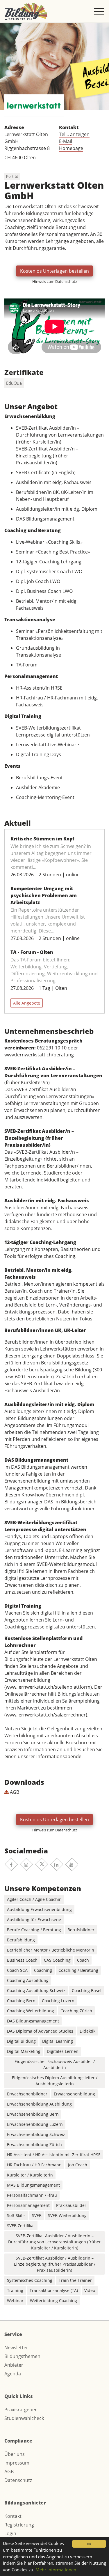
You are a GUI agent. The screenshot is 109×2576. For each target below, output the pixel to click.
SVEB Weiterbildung (67, 2215)
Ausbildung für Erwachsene (34, 1920)
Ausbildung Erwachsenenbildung (39, 1909)
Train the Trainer (75, 2280)
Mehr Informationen (56, 2570)
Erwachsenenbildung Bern (33, 2114)
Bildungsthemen (22, 2356)
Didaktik (87, 2031)
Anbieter (14, 2365)
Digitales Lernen (63, 2051)
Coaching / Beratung (78, 1970)
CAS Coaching (57, 1960)
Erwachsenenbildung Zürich (34, 2144)
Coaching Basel (87, 1990)
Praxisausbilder (71, 2205)
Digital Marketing (24, 2051)
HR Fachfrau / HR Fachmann (34, 2165)
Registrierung (19, 2525)
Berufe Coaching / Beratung (34, 1930)
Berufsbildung (21, 1940)
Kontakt (13, 2516)
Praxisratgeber (21, 2410)
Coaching (43, 1970)
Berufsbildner (81, 1930)
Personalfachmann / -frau (32, 2195)
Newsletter (16, 2348)
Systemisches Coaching (30, 2280)
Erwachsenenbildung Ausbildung (39, 2104)
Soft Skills (16, 2215)
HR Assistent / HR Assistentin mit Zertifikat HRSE (54, 2155)
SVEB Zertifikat (21, 2226)
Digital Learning (58, 2041)
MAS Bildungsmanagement (33, 2185)
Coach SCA (17, 1970)
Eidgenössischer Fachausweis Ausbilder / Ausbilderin (55, 2064)
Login (10, 2533)
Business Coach (22, 1960)
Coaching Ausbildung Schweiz (36, 1990)
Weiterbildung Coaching (53, 2301)
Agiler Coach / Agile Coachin (34, 1899)
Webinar (15, 2301)
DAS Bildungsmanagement (33, 2021)
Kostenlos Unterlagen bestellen (54, 271)
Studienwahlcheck (24, 2418)
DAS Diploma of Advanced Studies (40, 2031)
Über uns (15, 2454)
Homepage (71, 148)
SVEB (37, 2215)
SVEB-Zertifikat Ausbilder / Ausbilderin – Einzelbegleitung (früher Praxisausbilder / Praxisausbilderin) (55, 2264)
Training (15, 2290)
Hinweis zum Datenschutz (55, 281)
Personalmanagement (28, 2205)
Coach (83, 1960)
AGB (14, 1792)
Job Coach (78, 2165)
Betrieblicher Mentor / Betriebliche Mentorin (51, 1950)
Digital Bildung (21, 2041)
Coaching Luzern (58, 2001)
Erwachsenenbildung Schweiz (36, 2134)
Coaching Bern (21, 2001)
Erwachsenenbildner (27, 2094)
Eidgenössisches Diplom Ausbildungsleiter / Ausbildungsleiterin (55, 2081)
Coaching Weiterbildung (31, 2011)
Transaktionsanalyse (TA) (54, 2290)
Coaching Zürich (76, 2011)
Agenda (13, 2374)
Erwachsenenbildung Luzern (35, 2124)
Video (90, 2290)
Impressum (17, 2463)
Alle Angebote (27, 1003)
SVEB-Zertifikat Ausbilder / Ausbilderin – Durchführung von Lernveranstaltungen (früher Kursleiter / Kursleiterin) (54, 2242)
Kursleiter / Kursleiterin (30, 2175)
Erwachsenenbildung (74, 2094)
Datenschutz (18, 2480)
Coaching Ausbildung (28, 1980)
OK (89, 2544)
